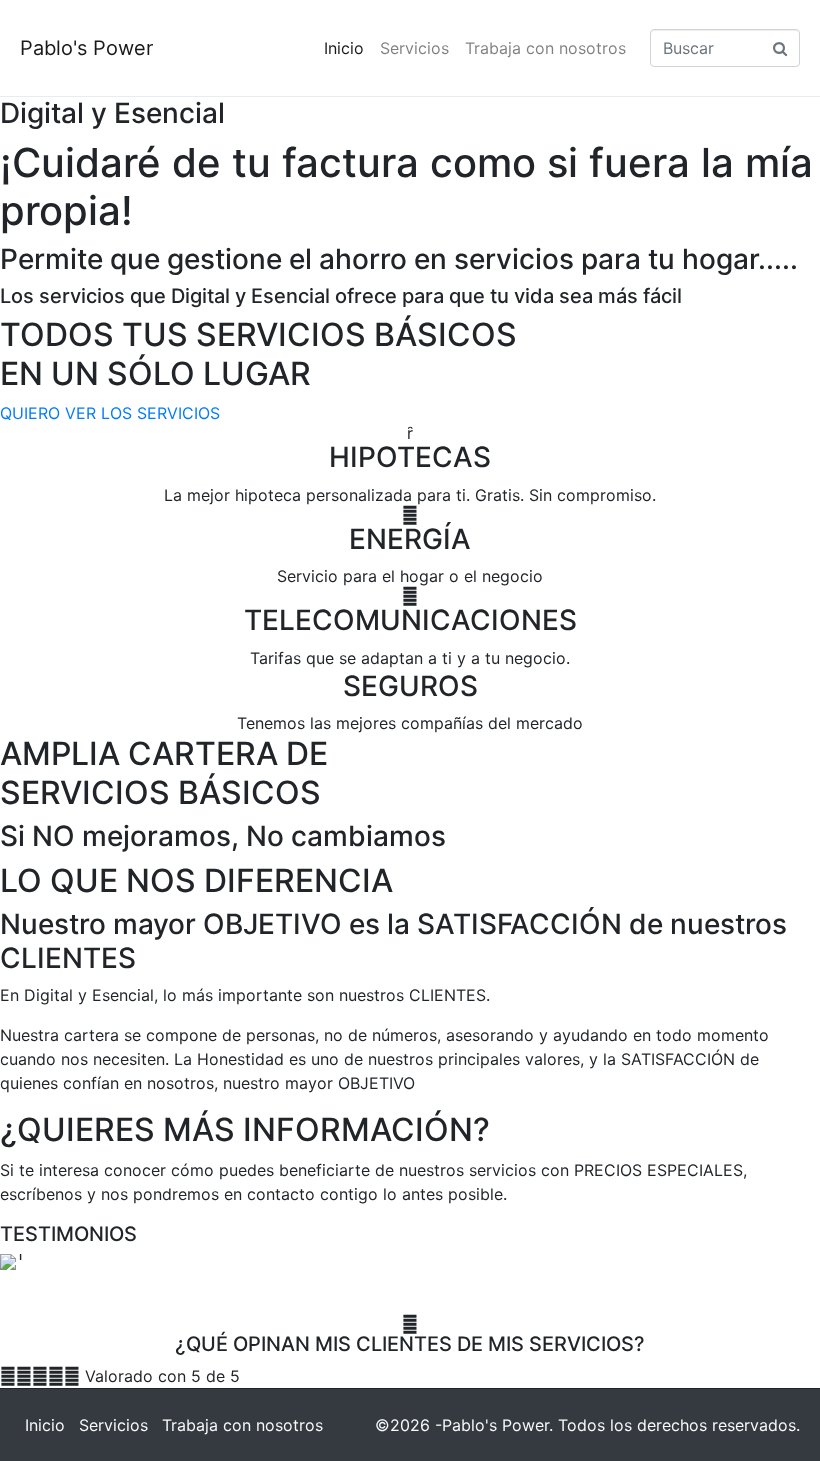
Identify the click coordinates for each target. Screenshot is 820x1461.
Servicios (414, 48)
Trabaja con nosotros (545, 48)
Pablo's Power (86, 48)
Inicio (344, 48)
